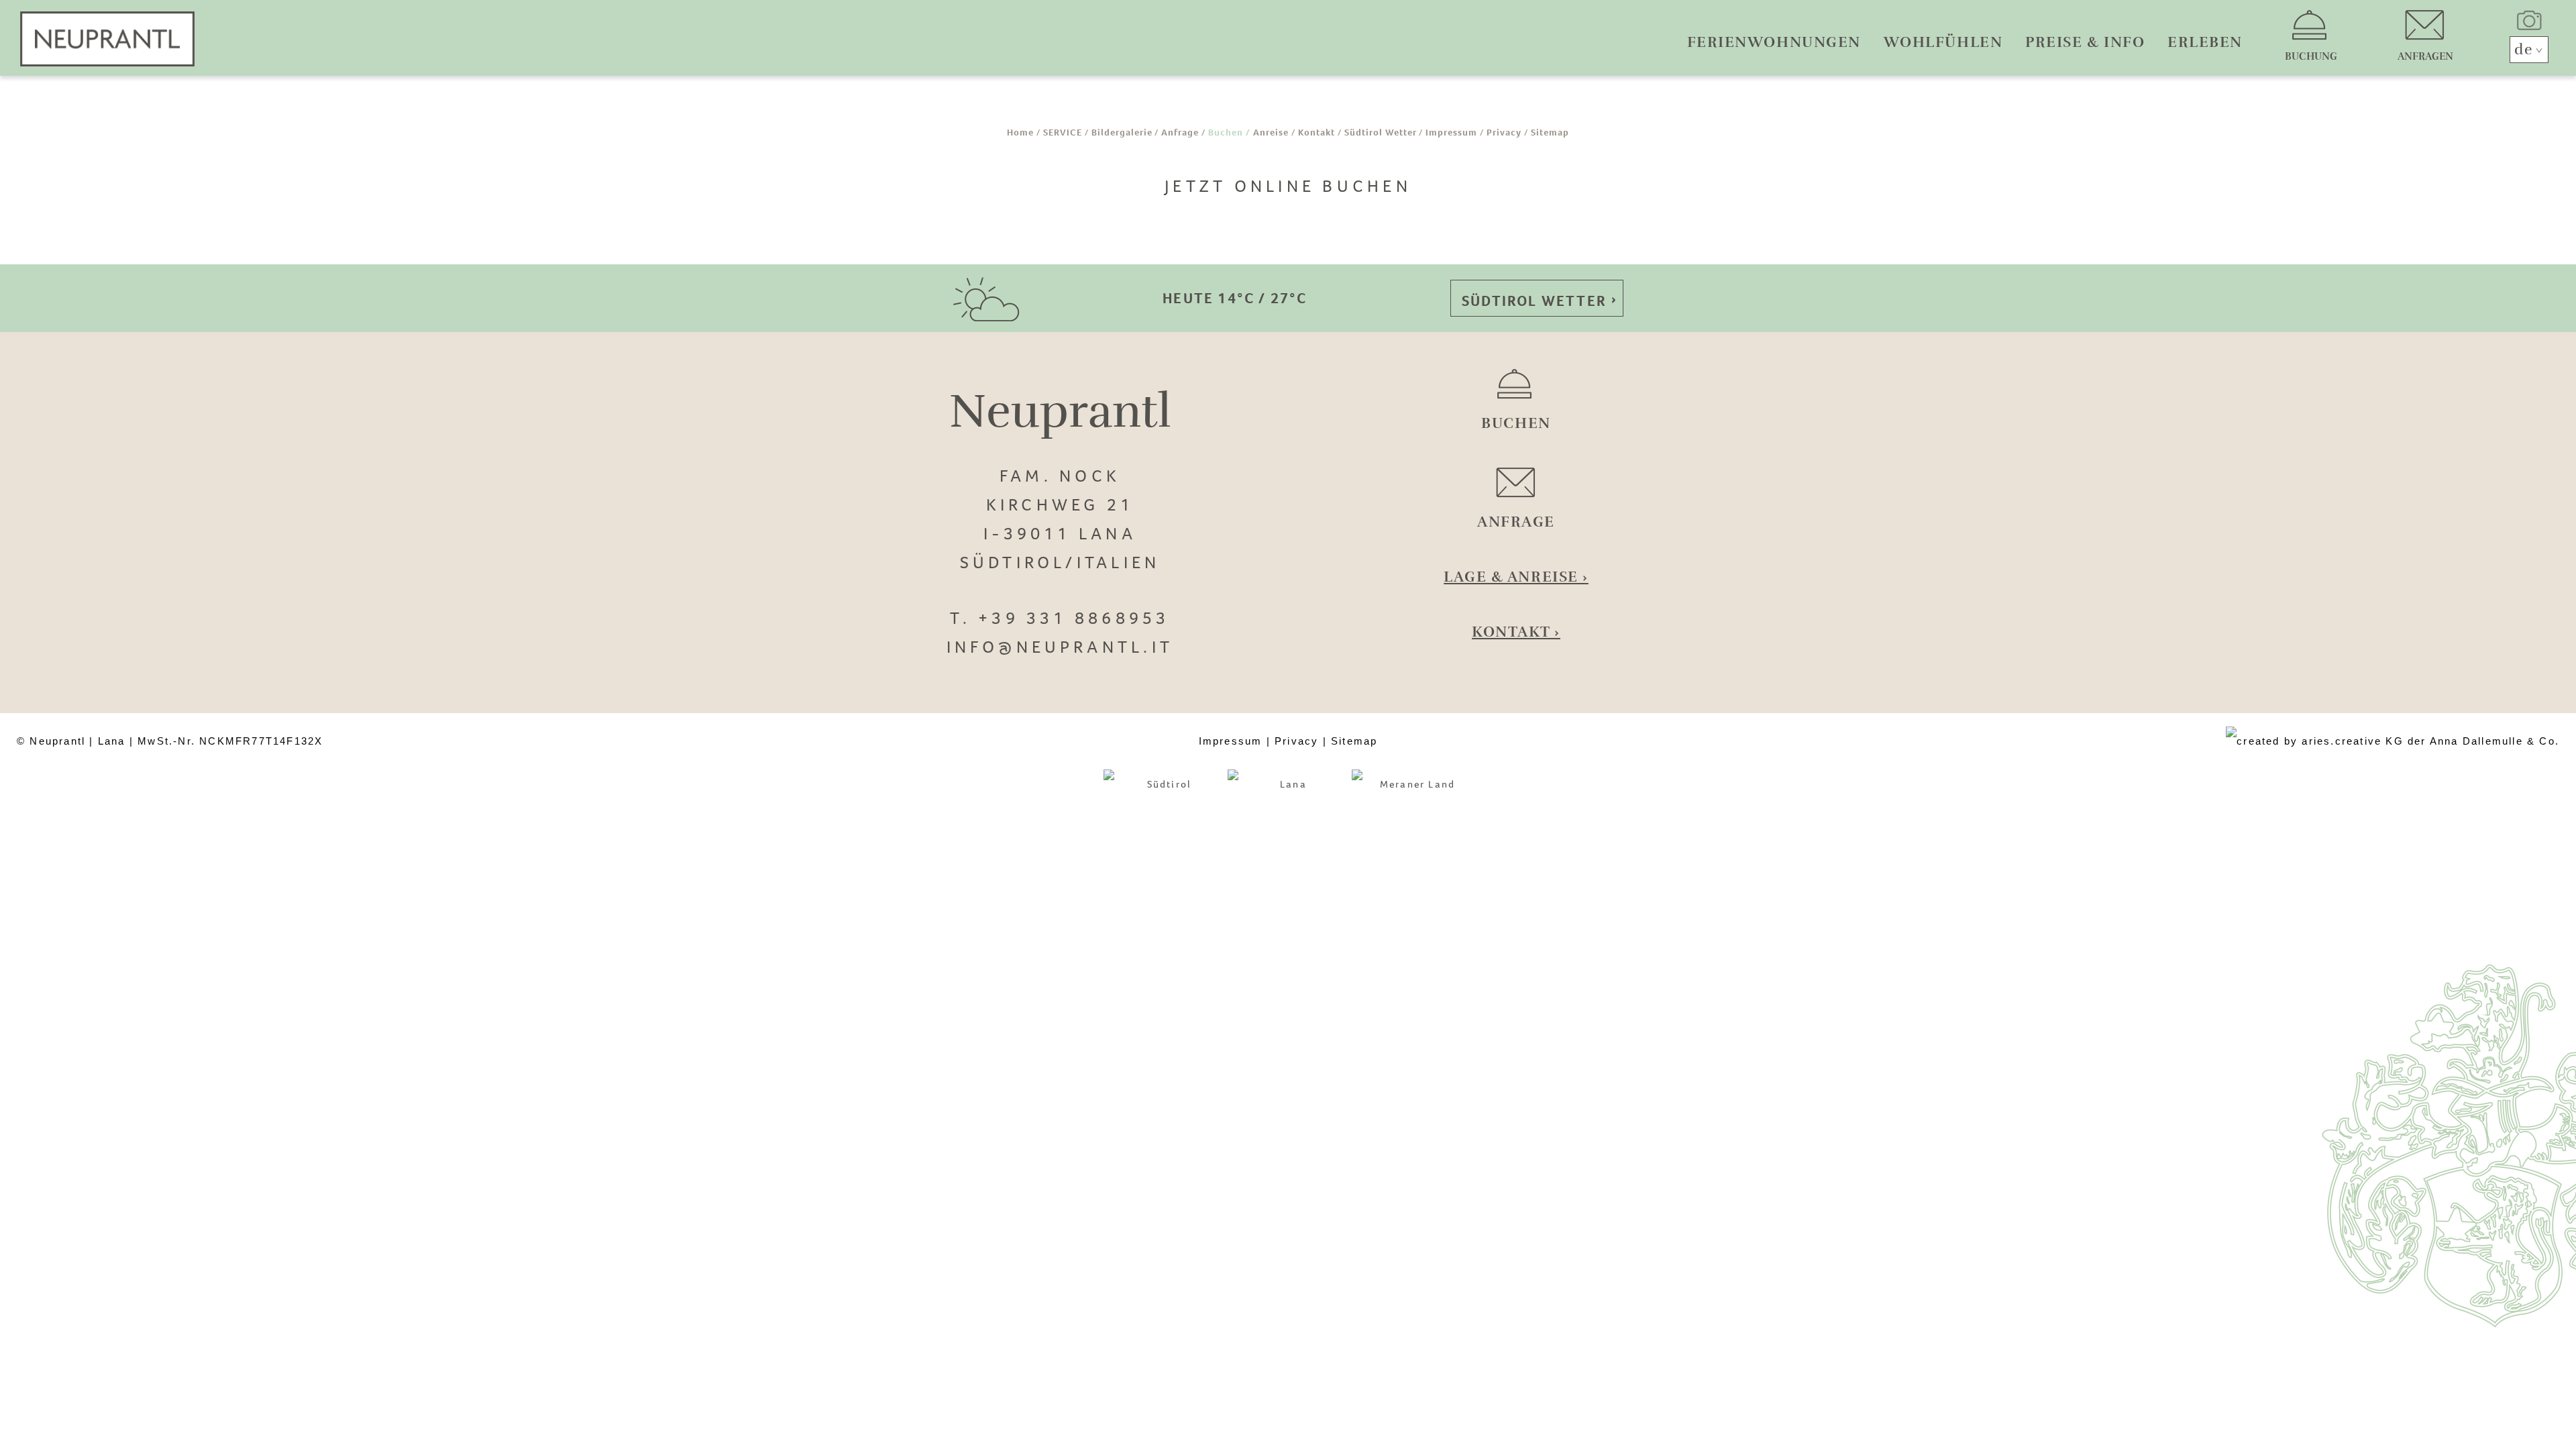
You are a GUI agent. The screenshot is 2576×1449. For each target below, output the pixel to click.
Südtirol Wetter (1381, 132)
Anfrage (1180, 132)
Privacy (1504, 132)
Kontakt (1317, 132)
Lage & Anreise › (1516, 577)
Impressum (1451, 132)
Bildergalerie (1122, 132)
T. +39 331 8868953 (1060, 618)
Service (1063, 132)
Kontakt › (1516, 632)
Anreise (1271, 132)
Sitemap (1550, 132)
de (2524, 49)
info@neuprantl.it (1060, 647)
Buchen (1226, 132)
